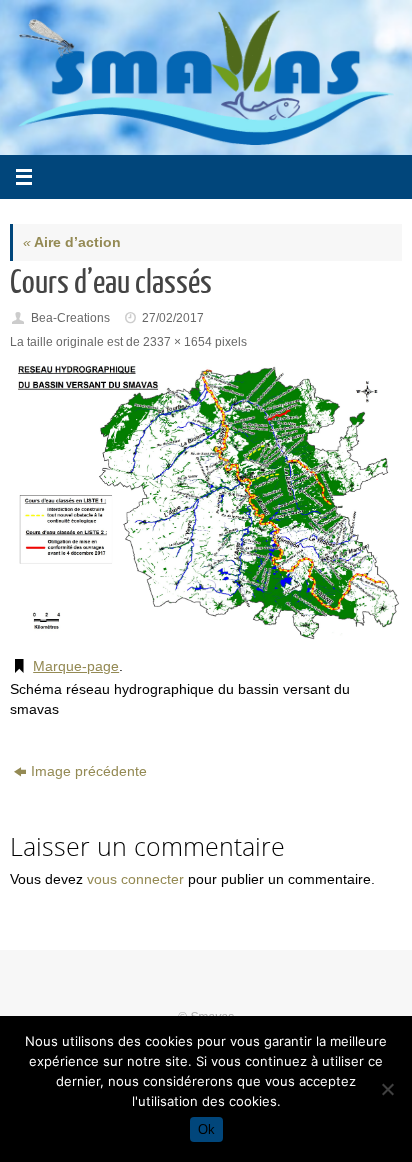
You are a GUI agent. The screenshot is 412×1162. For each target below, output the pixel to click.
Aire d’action (72, 242)
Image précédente (89, 771)
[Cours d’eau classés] (206, 500)
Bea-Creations (70, 318)
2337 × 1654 (177, 342)
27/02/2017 (173, 318)
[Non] (387, 1089)
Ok (206, 1129)
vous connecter (135, 879)
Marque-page (76, 666)
